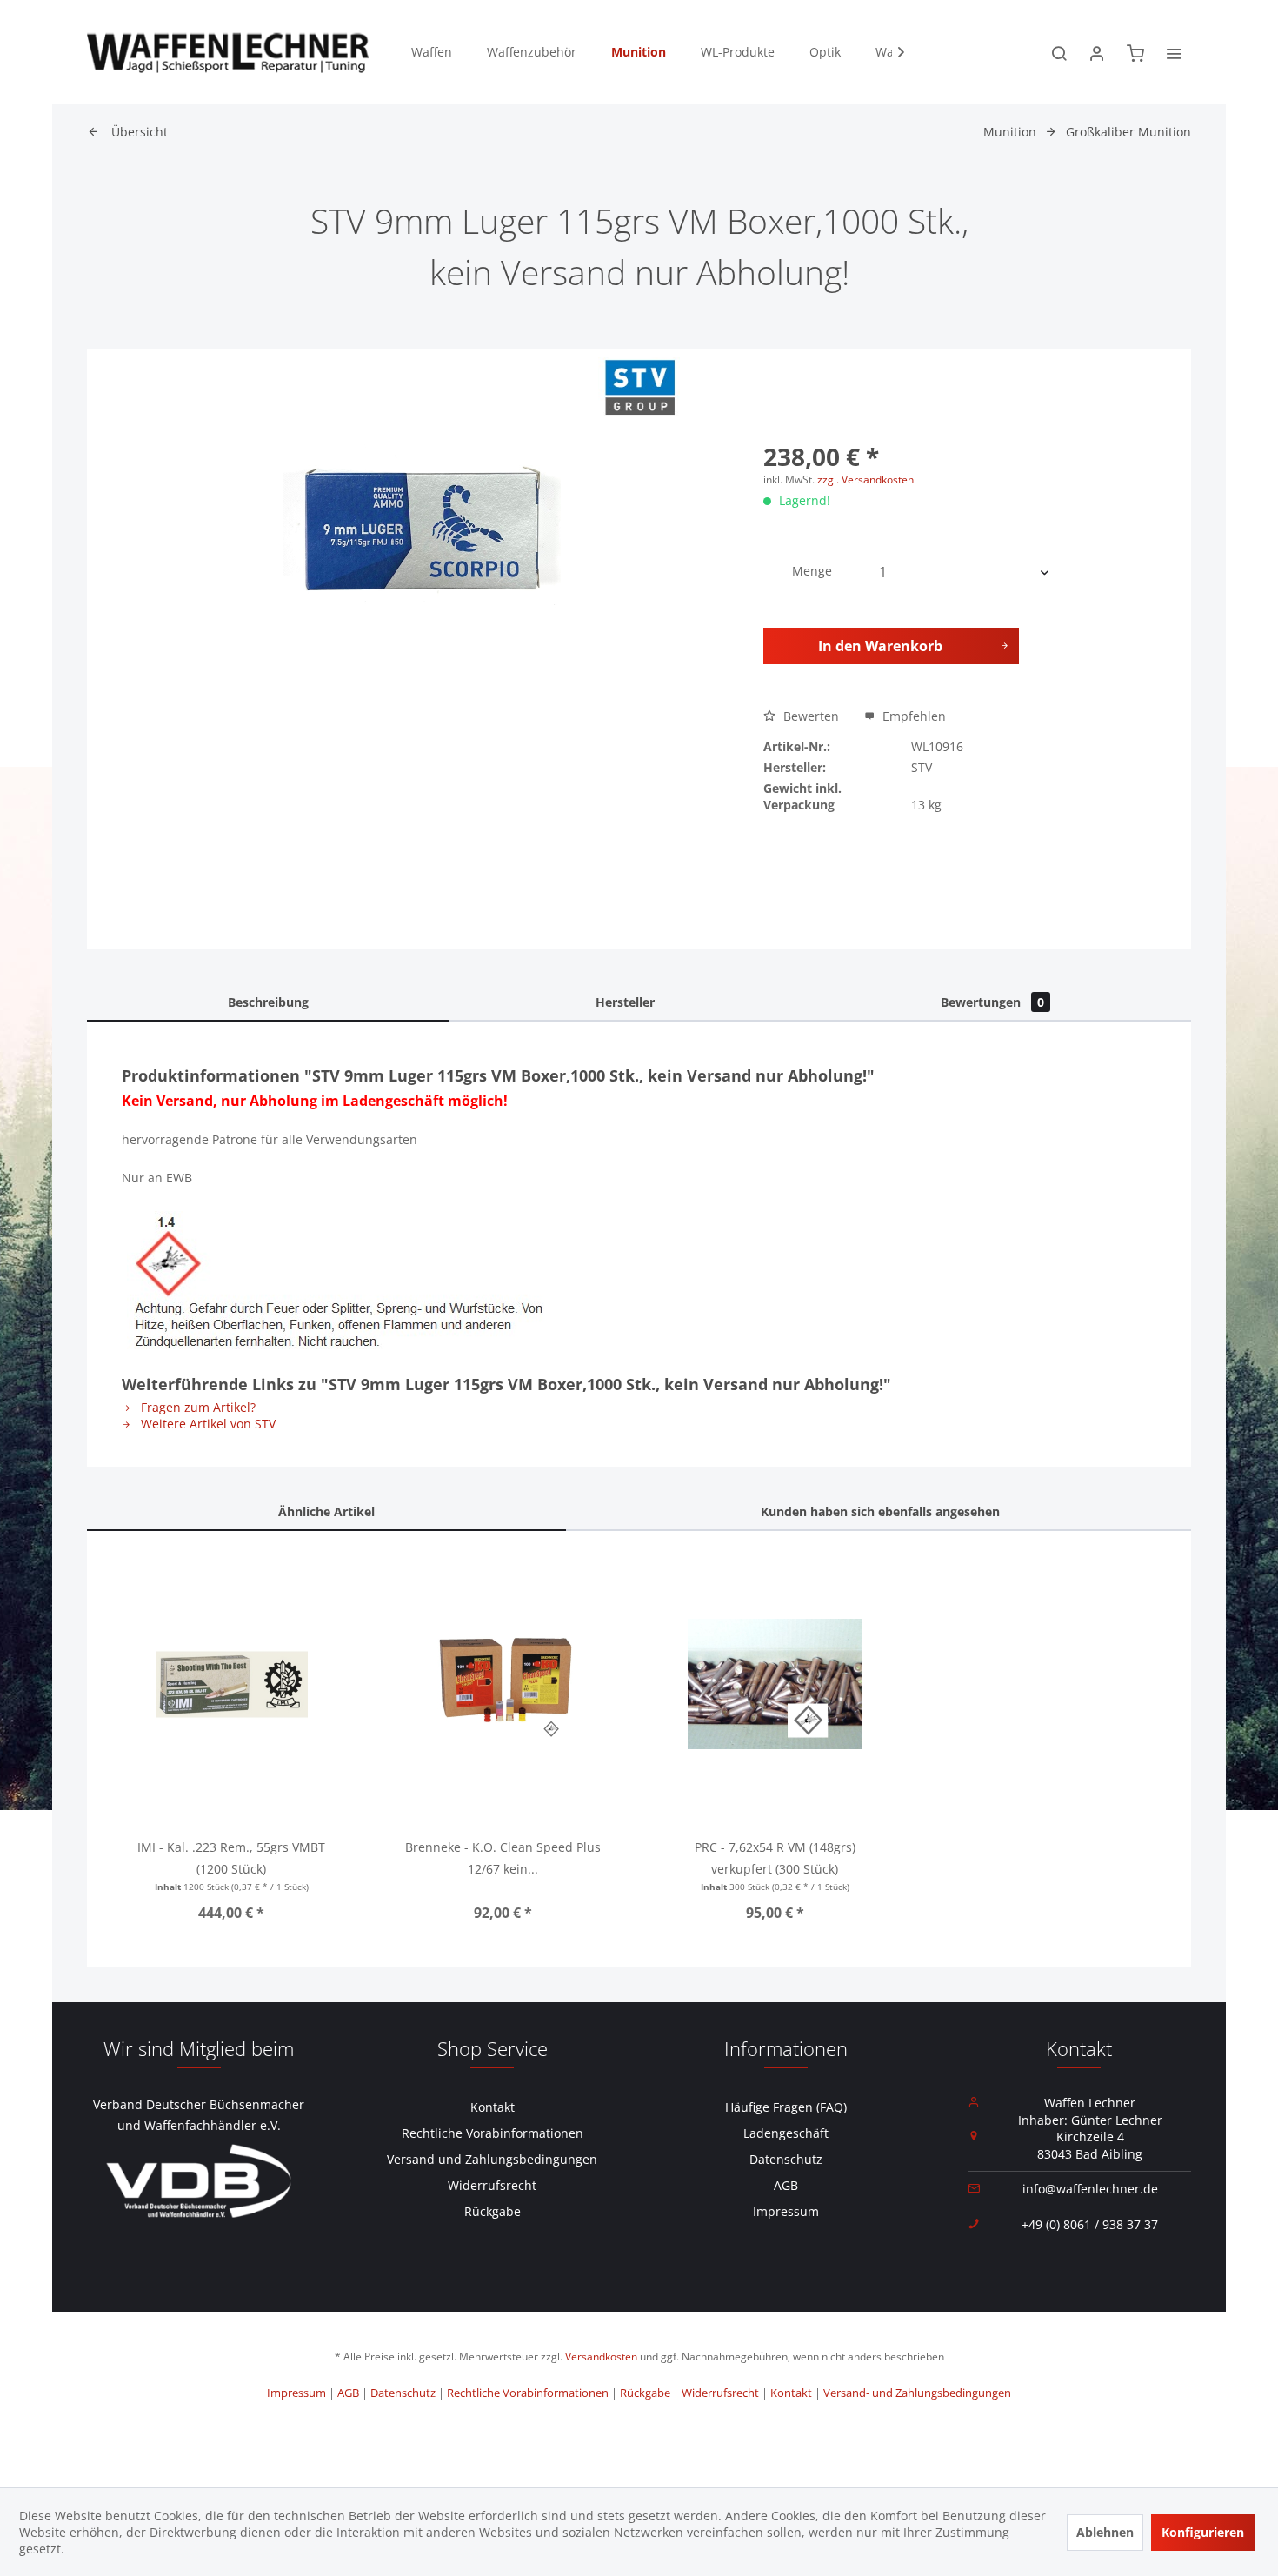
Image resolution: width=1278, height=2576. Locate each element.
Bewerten (811, 716)
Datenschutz (786, 2159)
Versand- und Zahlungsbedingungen (917, 2393)
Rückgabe (493, 2211)
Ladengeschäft (786, 2133)
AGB (786, 2185)
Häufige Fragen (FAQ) (786, 2107)
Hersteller (625, 1002)
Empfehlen (912, 716)
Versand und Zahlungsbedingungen (492, 2159)
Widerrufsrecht (492, 2185)
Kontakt (493, 2107)
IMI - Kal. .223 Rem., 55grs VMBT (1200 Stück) (231, 1858)
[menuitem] (432, 52)
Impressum (786, 2211)
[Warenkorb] (1135, 52)
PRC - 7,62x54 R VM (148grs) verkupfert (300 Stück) (775, 1858)
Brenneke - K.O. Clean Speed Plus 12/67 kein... (503, 1858)
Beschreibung (268, 1002)
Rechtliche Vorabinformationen (493, 2133)
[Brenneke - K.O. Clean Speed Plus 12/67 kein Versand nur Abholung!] (504, 1684)
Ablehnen (1105, 2532)
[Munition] (639, 52)
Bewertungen (992, 1002)
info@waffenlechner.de (1090, 2189)
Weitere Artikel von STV (206, 1424)
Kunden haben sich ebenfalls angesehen (880, 1511)
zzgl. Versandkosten (865, 479)
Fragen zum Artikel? (196, 1407)
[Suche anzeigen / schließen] (1059, 52)
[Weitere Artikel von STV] (639, 388)
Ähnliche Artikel (326, 1511)
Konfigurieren (1203, 2532)
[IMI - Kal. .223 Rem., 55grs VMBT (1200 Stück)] (232, 1684)
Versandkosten (601, 2356)
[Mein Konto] (1097, 52)
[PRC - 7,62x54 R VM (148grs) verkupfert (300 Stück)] (775, 1684)
